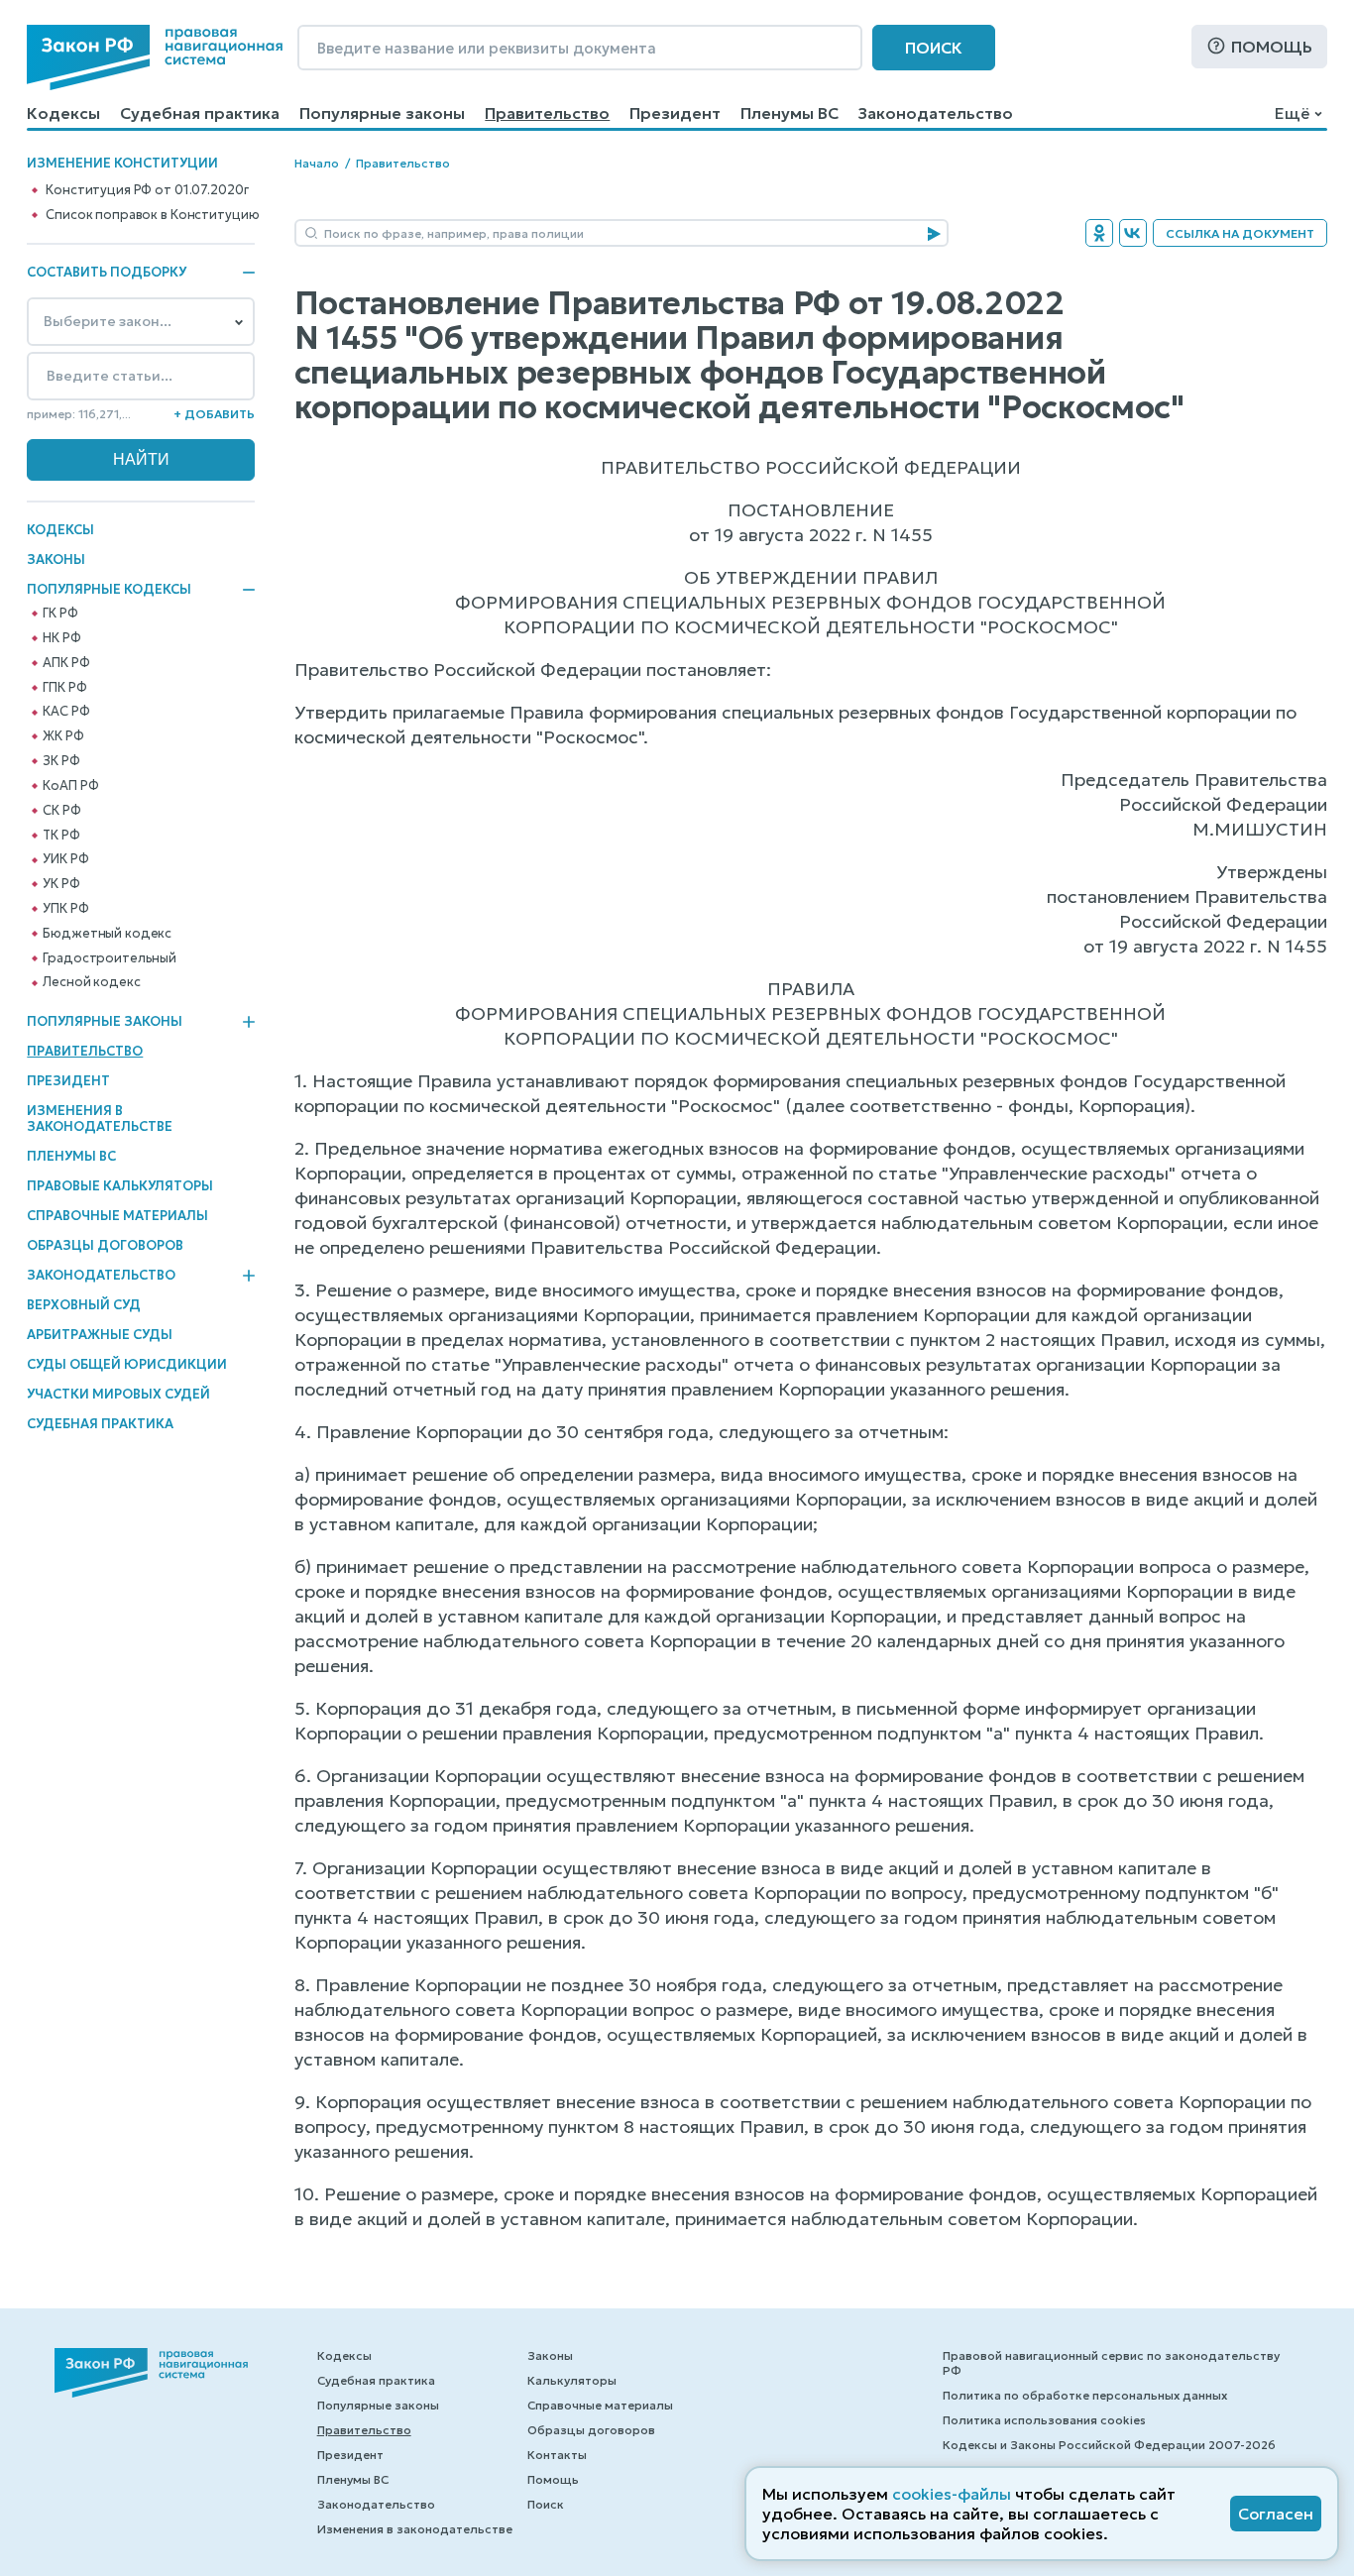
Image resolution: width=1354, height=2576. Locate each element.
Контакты (557, 2455)
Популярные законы (382, 113)
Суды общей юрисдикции (127, 1364)
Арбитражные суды (100, 1335)
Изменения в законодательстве (100, 1119)
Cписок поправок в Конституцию (152, 215)
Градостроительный (110, 958)
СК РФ (61, 811)
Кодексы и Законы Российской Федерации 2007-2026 (1109, 2445)
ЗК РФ (61, 761)
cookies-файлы (952, 2494)
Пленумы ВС (790, 113)
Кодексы (63, 113)
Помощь (1272, 47)
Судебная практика (200, 113)
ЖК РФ (63, 736)
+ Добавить (214, 414)
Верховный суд (84, 1305)
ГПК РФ (64, 688)
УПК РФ (65, 909)
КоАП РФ (70, 786)
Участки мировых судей (118, 1394)
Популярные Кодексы (109, 590)
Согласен (1276, 2514)
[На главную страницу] (155, 57)
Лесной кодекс (91, 982)
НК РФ (61, 638)
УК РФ (61, 884)
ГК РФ (60, 614)
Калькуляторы (572, 2380)
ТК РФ (61, 836)
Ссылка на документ (1240, 233)
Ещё (1292, 113)
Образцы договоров (105, 1245)
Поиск (934, 48)
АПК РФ (66, 663)
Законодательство (936, 113)
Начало (317, 163)
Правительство (547, 113)
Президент (675, 113)
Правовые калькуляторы (120, 1186)
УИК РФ (65, 859)
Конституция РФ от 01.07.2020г (147, 190)
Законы (56, 560)
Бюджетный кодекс (107, 934)
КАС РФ (66, 712)
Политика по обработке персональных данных (1085, 2395)
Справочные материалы (117, 1216)
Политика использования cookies (1044, 2420)
